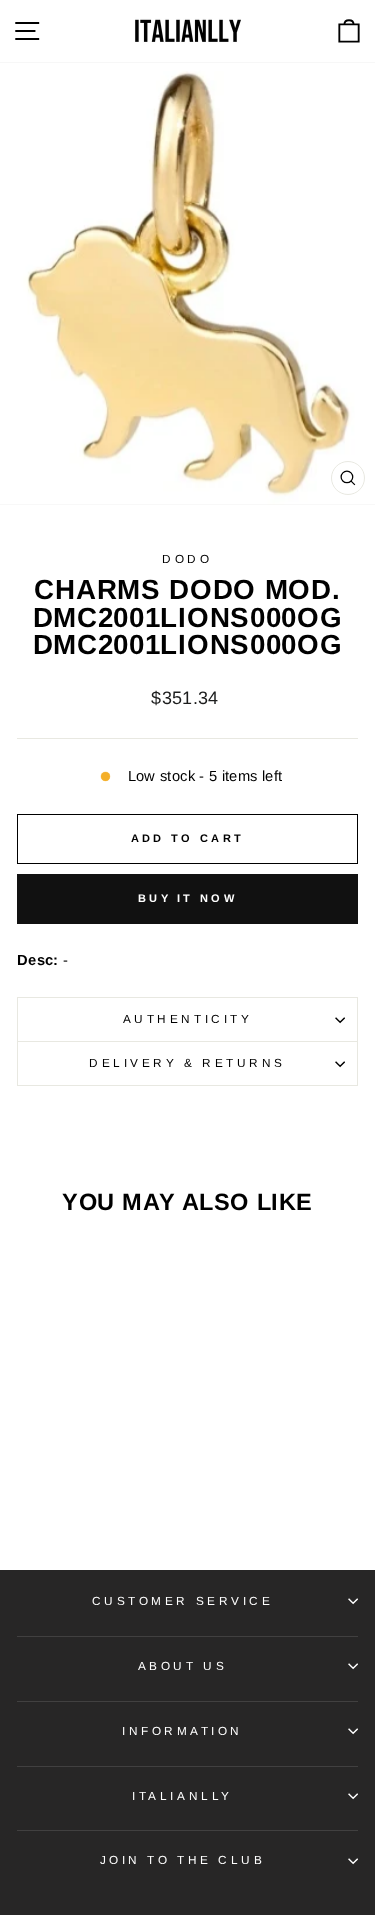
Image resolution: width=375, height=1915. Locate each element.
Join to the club (183, 1859)
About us (182, 1665)
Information (182, 1730)
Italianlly (182, 1795)
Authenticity (187, 1018)
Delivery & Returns (187, 1062)
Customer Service (183, 1600)
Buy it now (187, 898)
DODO (187, 558)
